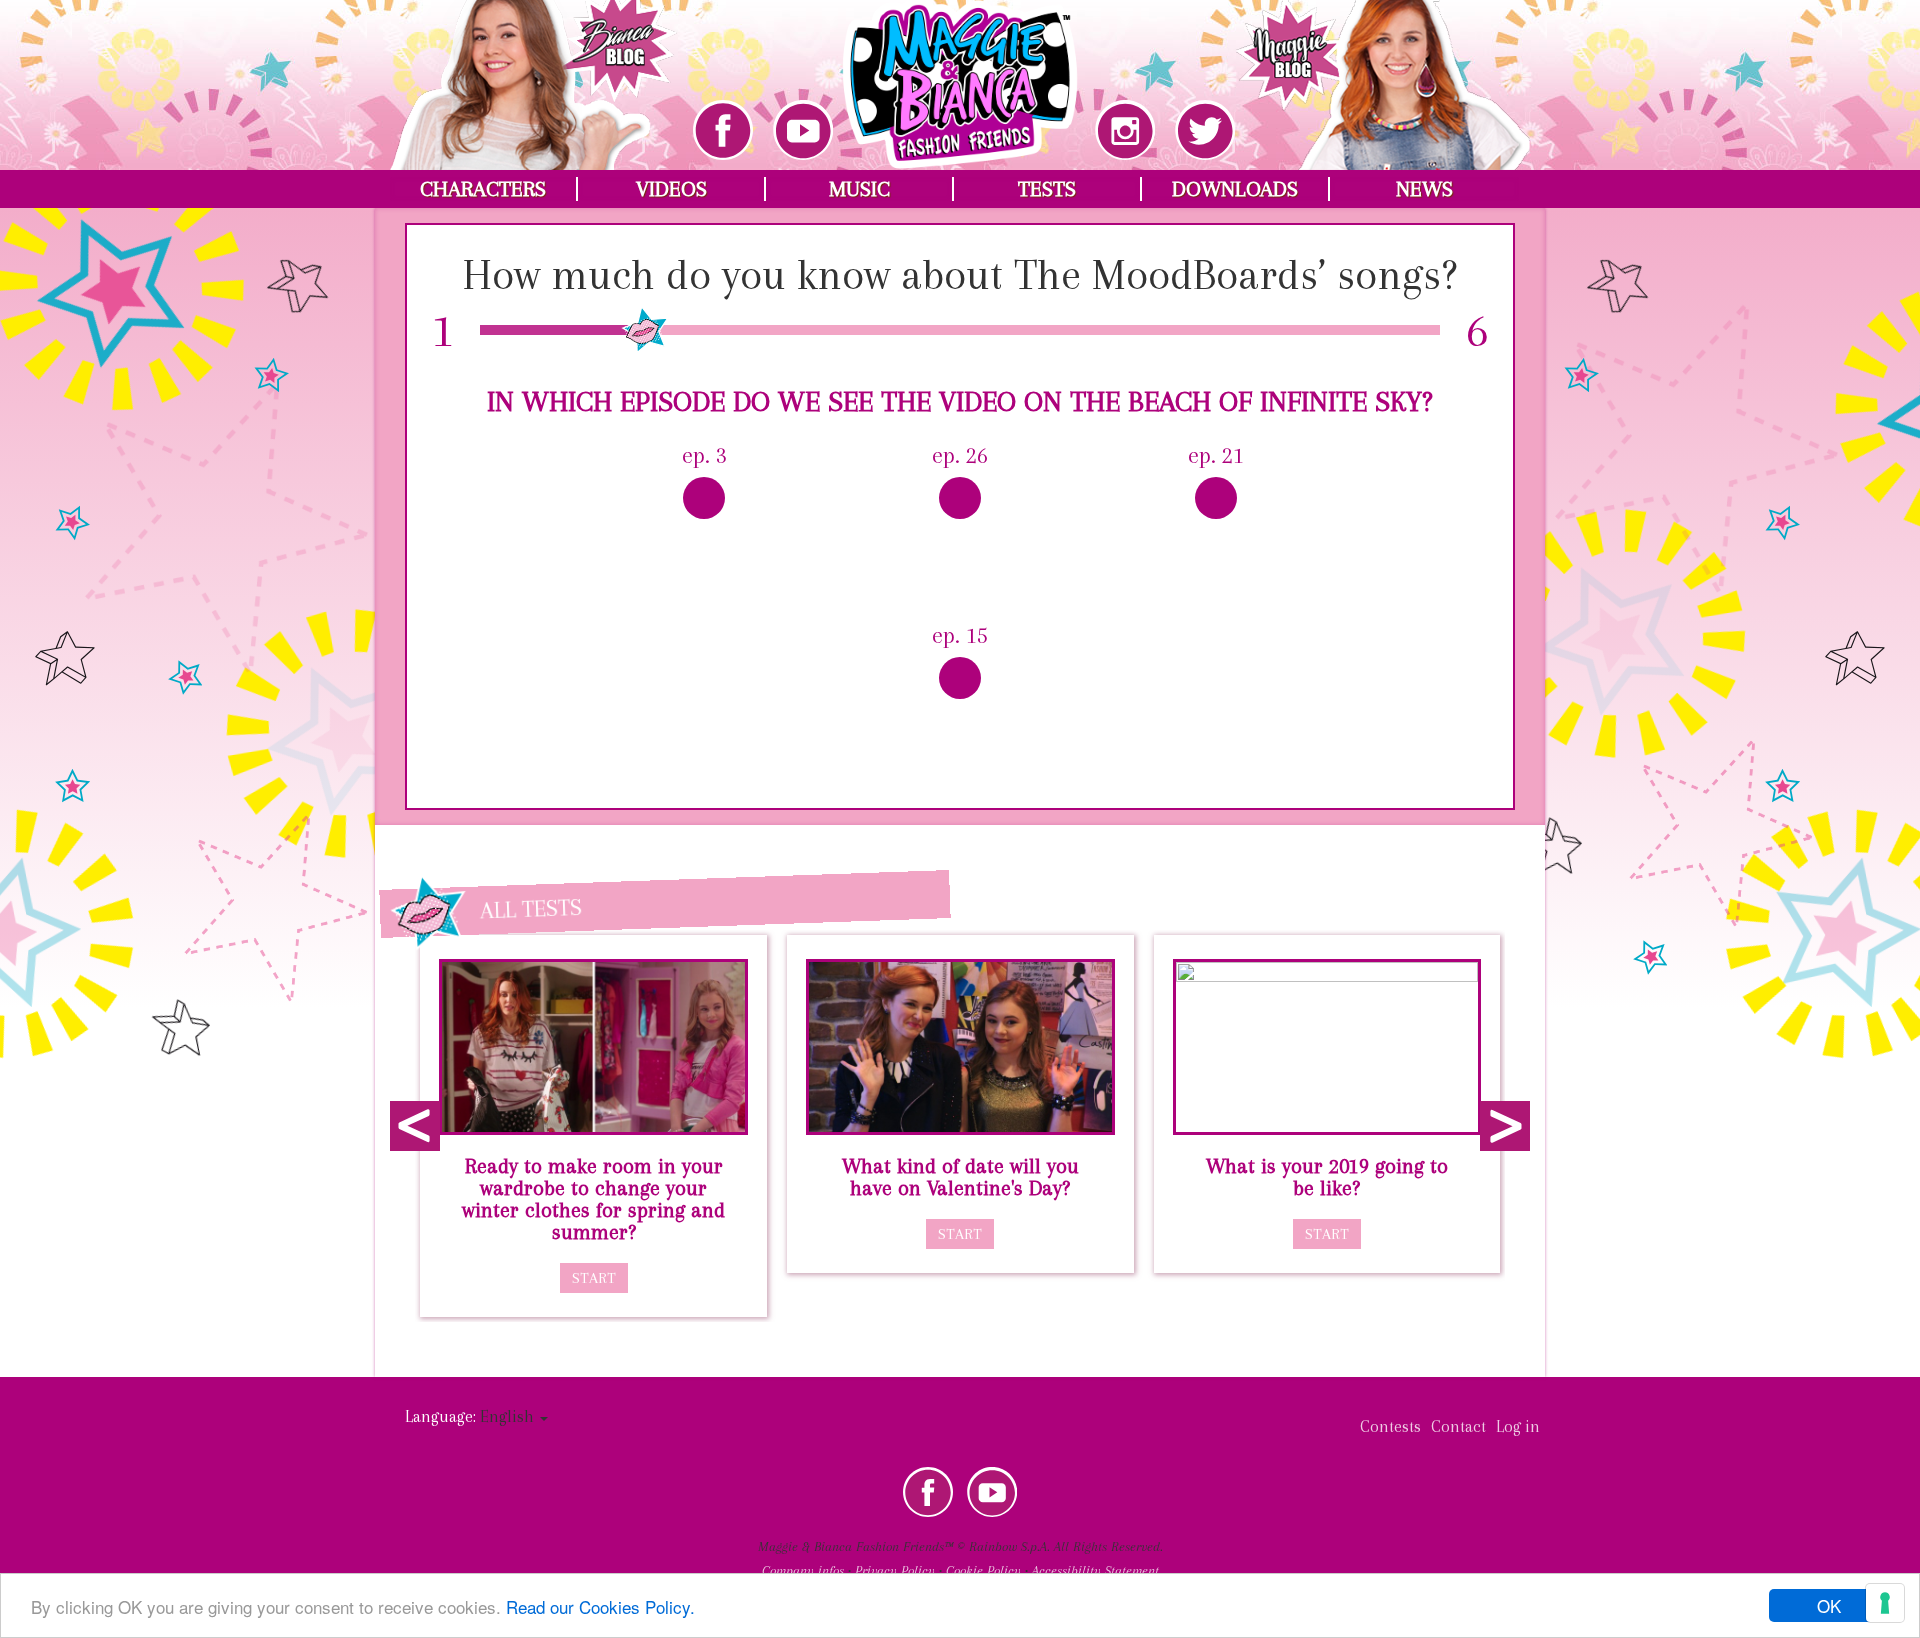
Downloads (1235, 189)
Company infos (803, 1570)
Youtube (992, 1492)
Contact (1458, 1426)
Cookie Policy (983, 1570)
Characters (483, 189)
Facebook (928, 1492)
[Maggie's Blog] (1383, 70)
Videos (671, 189)
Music (859, 189)
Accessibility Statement (1095, 1570)
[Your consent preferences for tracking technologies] (1885, 1603)
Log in (1518, 1426)
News (1424, 189)
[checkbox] (704, 518)
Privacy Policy (895, 1570)
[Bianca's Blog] (533, 70)
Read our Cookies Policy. (600, 1606)
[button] (514, 1416)
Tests (1047, 189)
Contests (1390, 1426)
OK (1829, 1605)
